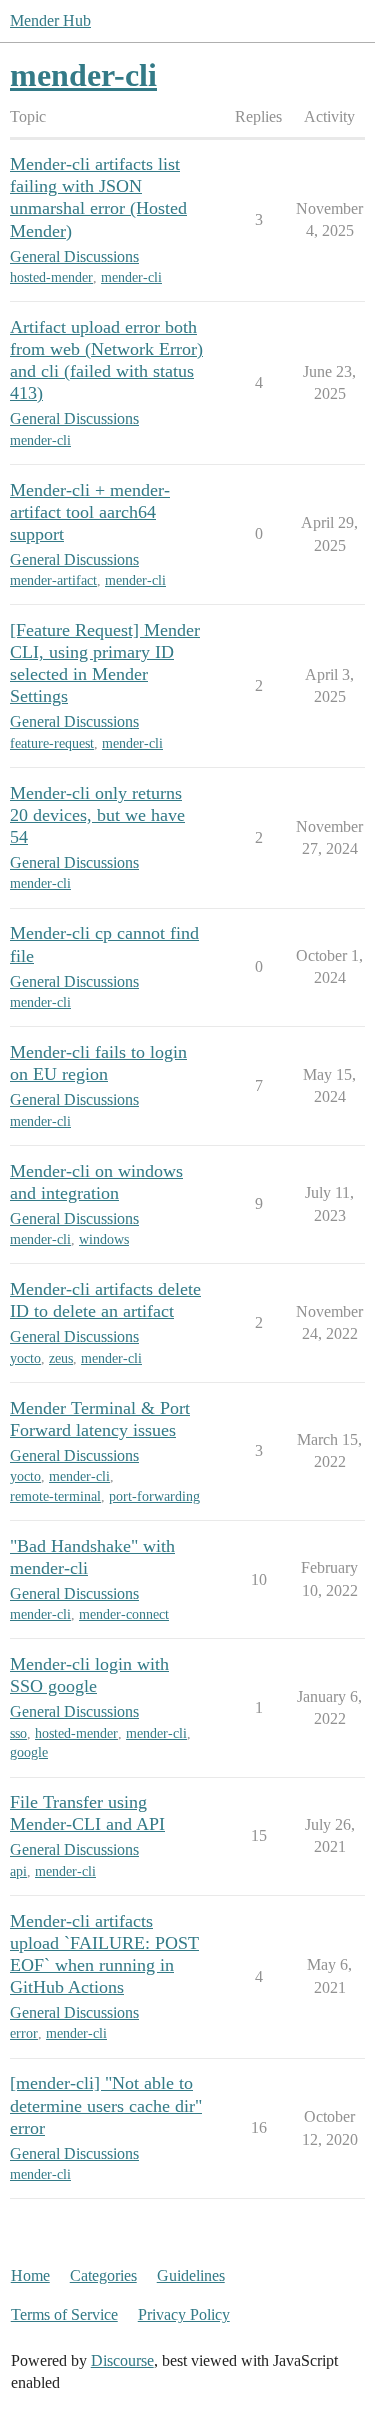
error (24, 2033)
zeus (61, 1358)
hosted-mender (51, 277)
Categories (103, 2275)
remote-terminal (55, 1496)
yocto (25, 1358)
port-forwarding (154, 1496)
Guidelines (191, 2275)
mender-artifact (53, 580)
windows (104, 1239)
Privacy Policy (184, 2314)
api (18, 1871)
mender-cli (131, 277)
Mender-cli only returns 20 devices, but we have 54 (97, 815)
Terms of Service (64, 2314)
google (29, 1752)
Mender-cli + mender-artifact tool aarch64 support (90, 512)
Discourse (122, 2360)
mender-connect (124, 1614)
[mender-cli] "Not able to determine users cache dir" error (106, 2105)
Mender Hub (50, 20)
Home (30, 2275)
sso (18, 1733)
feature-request (52, 743)
